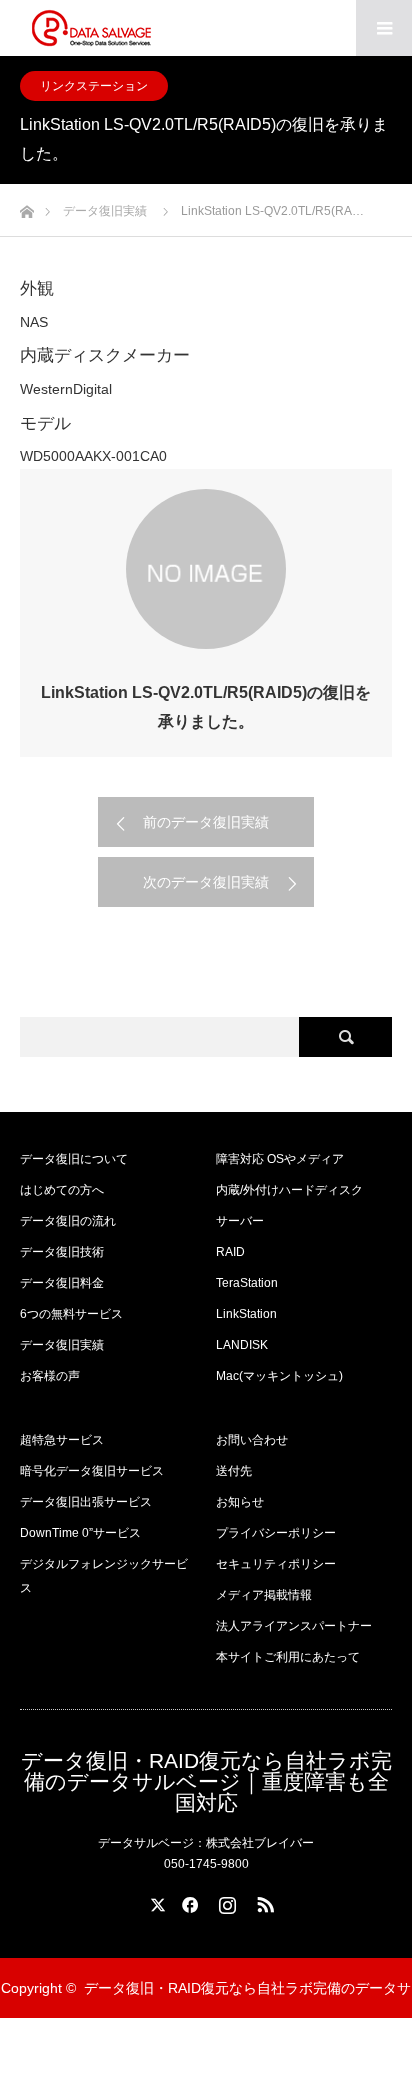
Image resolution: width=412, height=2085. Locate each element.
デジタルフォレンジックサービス (104, 1576)
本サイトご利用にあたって (288, 1657)
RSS (263, 1901)
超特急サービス (62, 1440)
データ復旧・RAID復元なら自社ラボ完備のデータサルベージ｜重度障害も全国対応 (206, 1781)
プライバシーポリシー (276, 1533)
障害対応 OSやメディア (280, 1159)
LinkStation (246, 1314)
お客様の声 (50, 1376)
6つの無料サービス (71, 1314)
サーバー (240, 1221)
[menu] (384, 28)
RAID (230, 1252)
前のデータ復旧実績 (206, 822)
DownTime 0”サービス (80, 1533)
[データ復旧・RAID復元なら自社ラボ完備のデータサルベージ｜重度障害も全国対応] (91, 28)
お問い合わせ (252, 1440)
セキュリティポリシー (276, 1564)
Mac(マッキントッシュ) (279, 1376)
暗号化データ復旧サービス (92, 1471)
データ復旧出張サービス (86, 1502)
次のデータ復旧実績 (206, 882)
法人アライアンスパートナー (294, 1626)
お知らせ (240, 1502)
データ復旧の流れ (68, 1221)
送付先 (234, 1471)
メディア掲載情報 (264, 1595)
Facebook (187, 1901)
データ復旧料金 (62, 1283)
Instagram (225, 1901)
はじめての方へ (62, 1190)
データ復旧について (74, 1159)
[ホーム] (26, 206)
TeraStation (247, 1283)
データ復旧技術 (62, 1252)
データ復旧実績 (62, 1345)
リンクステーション (94, 86)
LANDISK (242, 1345)
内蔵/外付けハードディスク (289, 1190)
